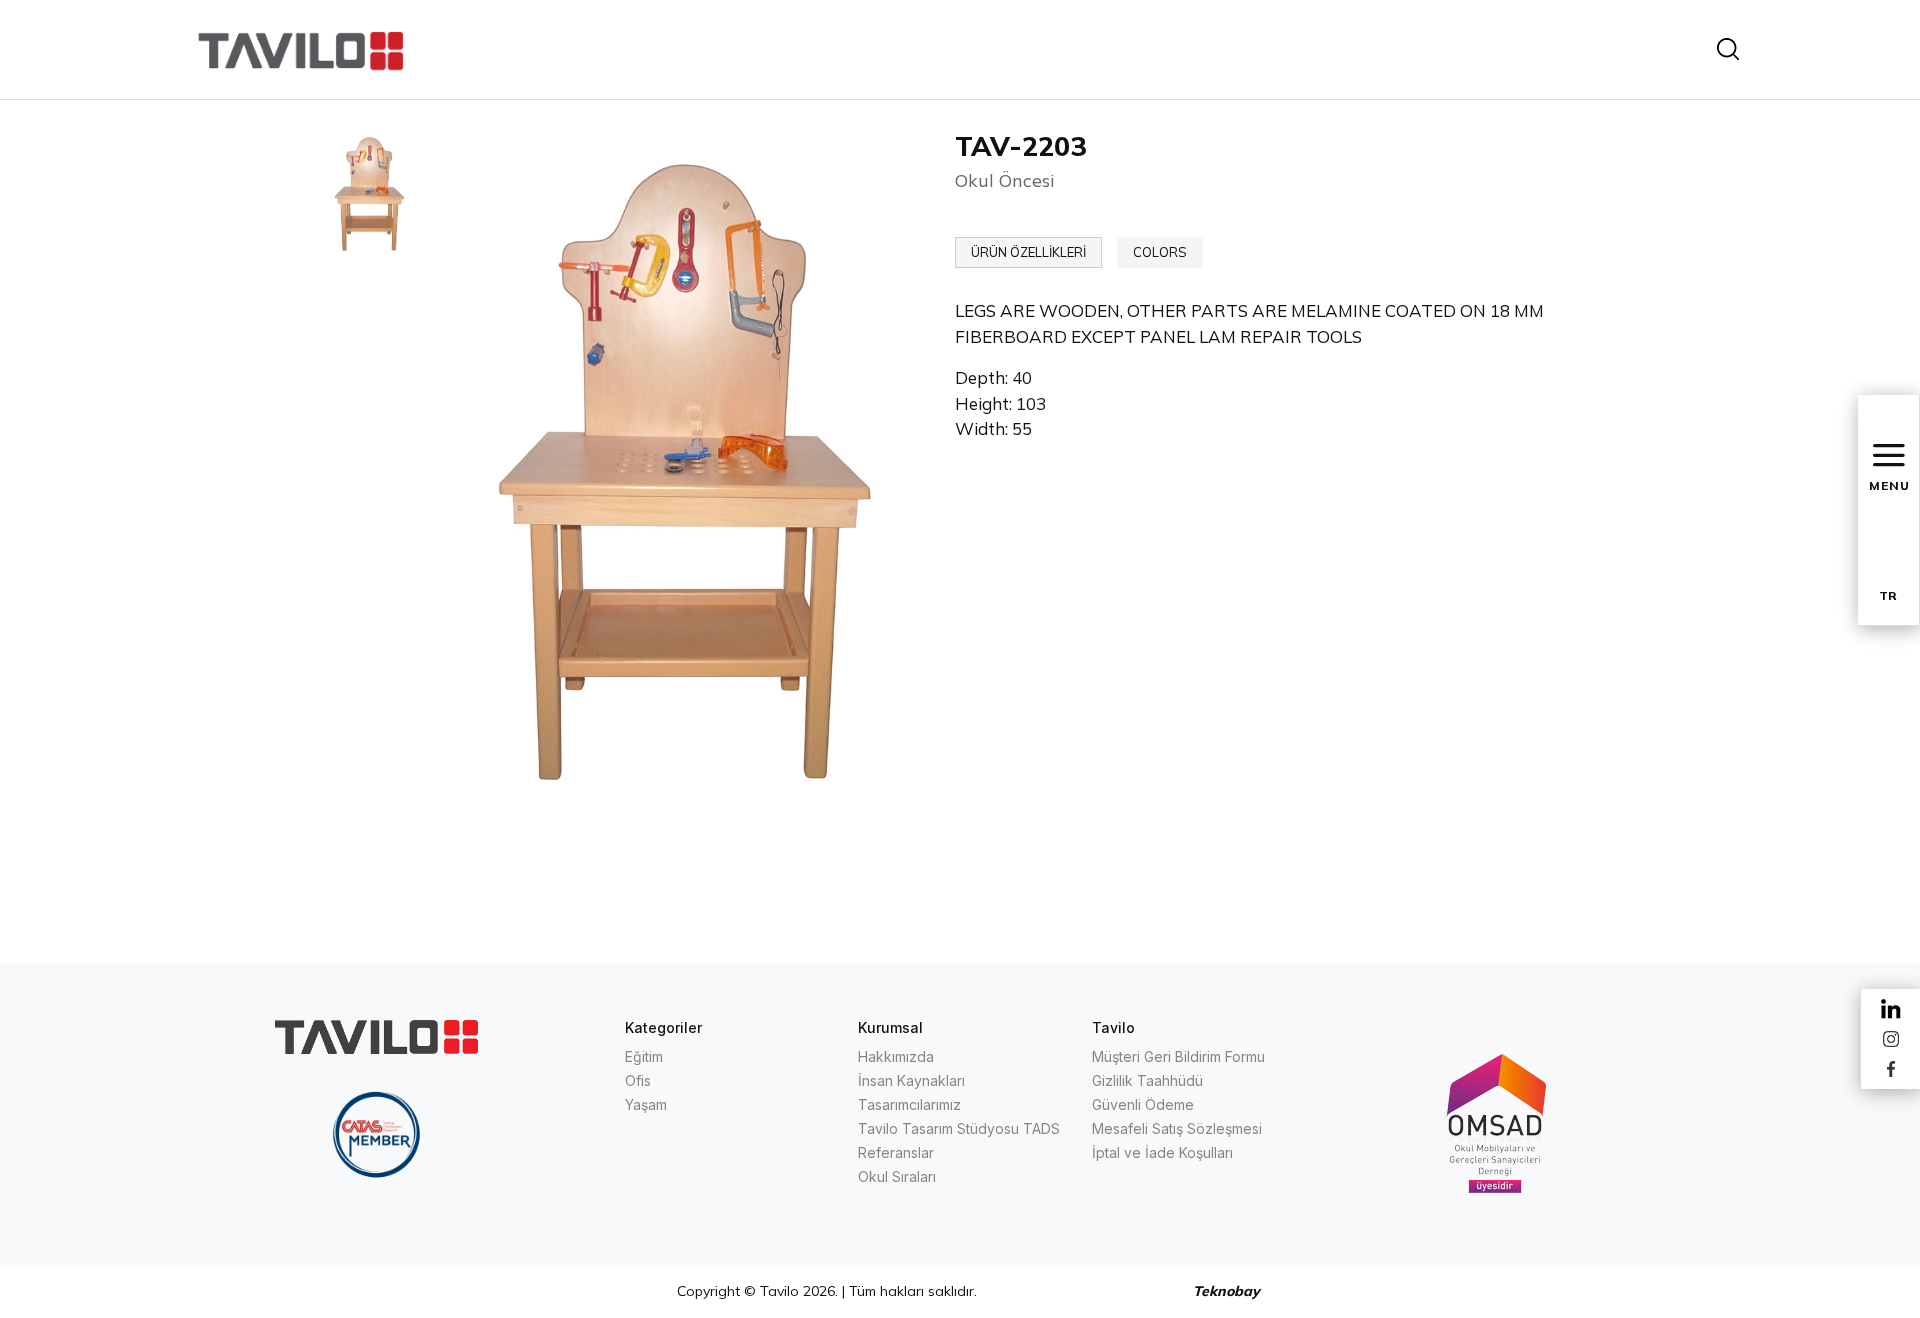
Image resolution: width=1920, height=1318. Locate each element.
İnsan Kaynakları (911, 1080)
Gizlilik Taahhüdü (1147, 1080)
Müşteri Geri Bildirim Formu (1178, 1056)
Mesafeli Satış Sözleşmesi (1177, 1128)
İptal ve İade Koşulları (1162, 1152)
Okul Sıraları (897, 1176)
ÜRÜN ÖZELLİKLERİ (1028, 252)
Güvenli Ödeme (1143, 1104)
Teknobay (1226, 1291)
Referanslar (896, 1152)
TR (1888, 595)
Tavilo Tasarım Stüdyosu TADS (959, 1128)
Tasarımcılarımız (909, 1104)
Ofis (638, 1080)
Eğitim (644, 1056)
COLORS (1160, 252)
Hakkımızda (896, 1056)
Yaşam (646, 1104)
